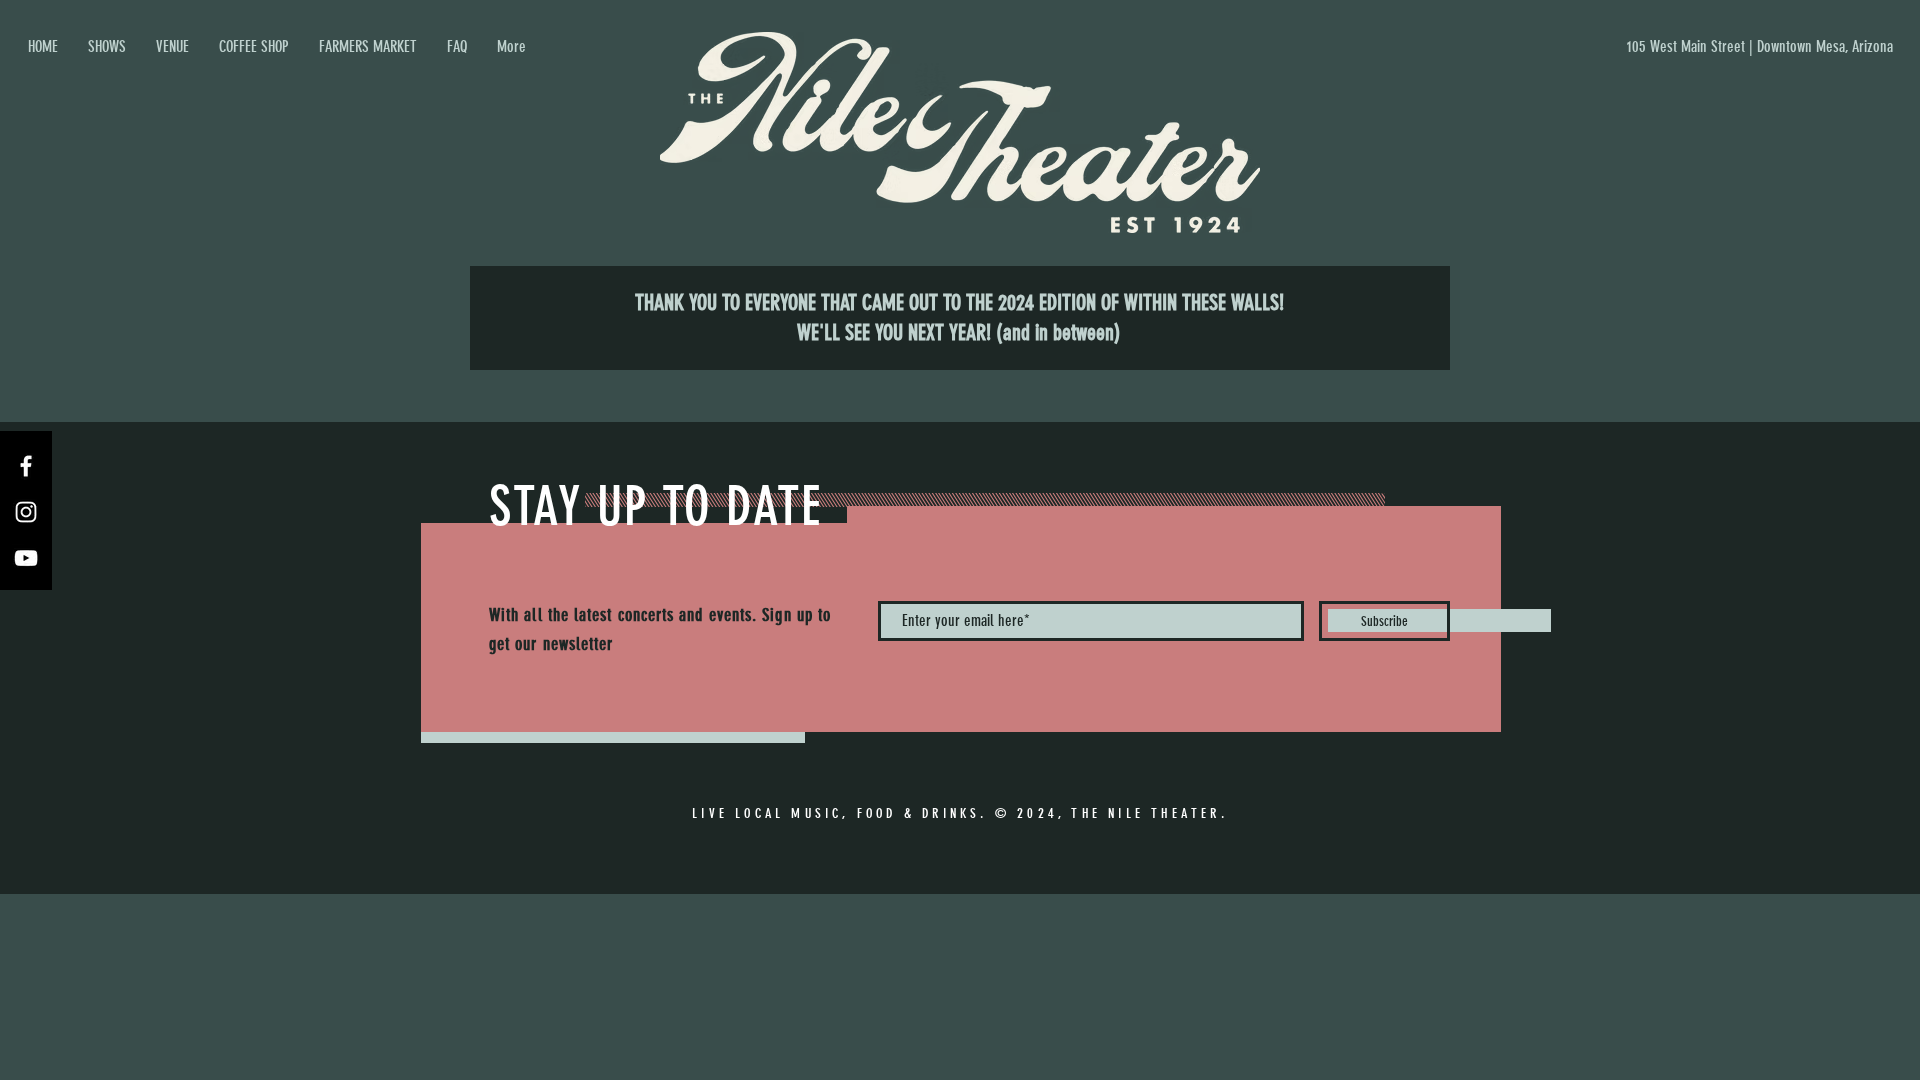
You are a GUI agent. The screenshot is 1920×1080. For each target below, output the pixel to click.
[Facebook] (26, 466)
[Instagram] (26, 512)
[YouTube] (26, 558)
